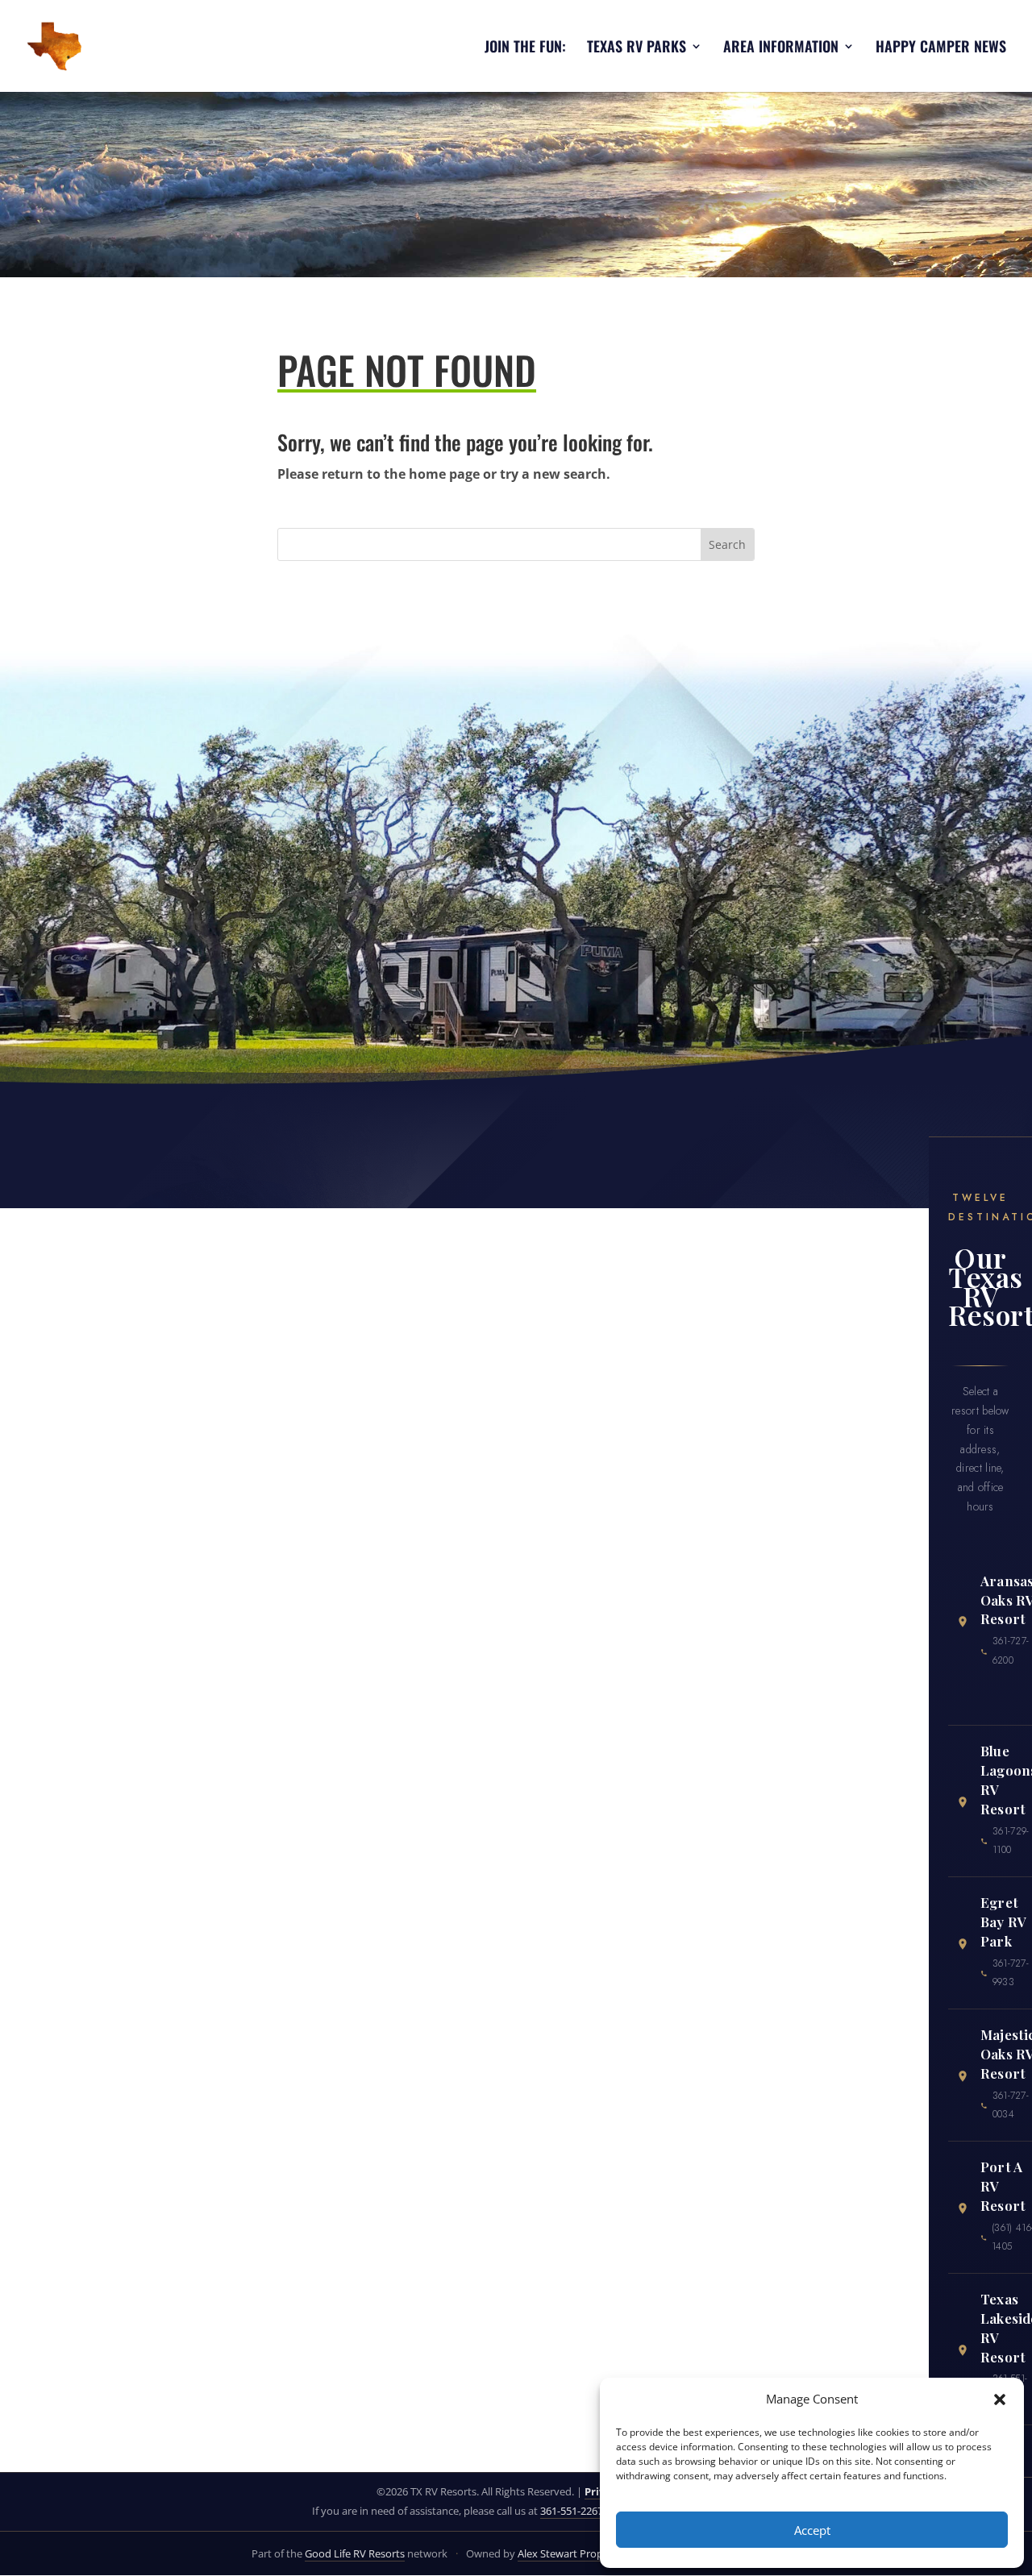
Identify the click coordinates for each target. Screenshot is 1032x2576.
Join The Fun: (525, 48)
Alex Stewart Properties (574, 2553)
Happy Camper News (941, 48)
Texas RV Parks (637, 48)
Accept (812, 2530)
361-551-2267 (572, 2511)
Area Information (781, 48)
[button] (1000, 2399)
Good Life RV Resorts (355, 2553)
